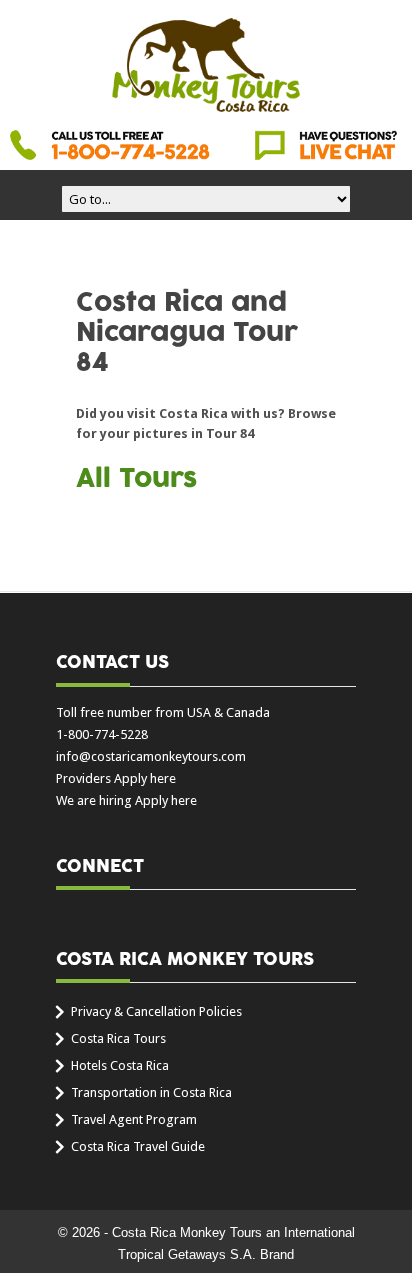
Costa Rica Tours (118, 1038)
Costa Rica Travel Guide (138, 1146)
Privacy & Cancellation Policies (156, 1011)
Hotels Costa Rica (120, 1065)
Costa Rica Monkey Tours (206, 67)
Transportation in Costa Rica (151, 1092)
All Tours (136, 479)
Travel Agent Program (134, 1119)
